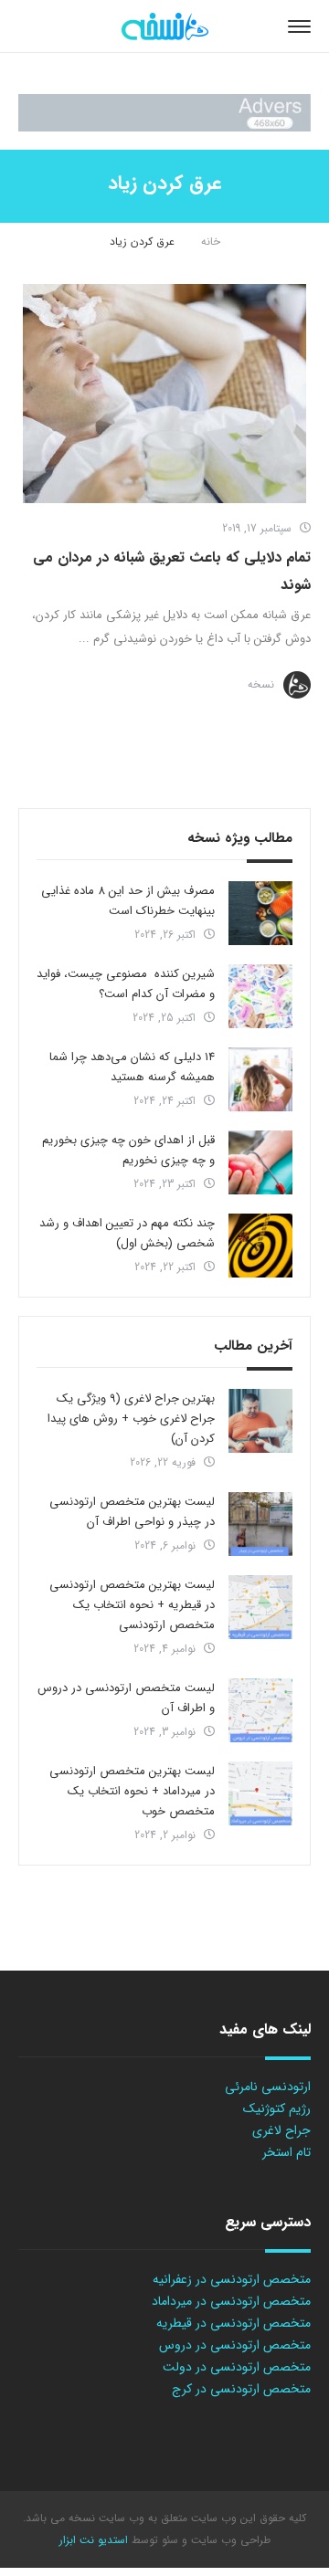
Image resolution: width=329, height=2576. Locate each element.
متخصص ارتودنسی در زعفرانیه (232, 2279)
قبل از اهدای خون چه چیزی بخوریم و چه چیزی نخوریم (128, 1150)
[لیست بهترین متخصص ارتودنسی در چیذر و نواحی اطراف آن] (260, 1524)
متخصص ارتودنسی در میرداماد (231, 2301)
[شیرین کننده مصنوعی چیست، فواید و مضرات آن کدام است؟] (260, 996)
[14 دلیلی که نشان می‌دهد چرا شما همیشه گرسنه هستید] (260, 1079)
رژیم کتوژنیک (277, 2108)
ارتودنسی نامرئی (268, 2087)
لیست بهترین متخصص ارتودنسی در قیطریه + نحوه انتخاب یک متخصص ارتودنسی (132, 1605)
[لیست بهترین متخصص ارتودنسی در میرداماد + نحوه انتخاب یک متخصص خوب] (260, 1793)
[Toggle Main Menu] (299, 26)
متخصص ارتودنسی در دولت (237, 2367)
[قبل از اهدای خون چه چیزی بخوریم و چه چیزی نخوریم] (260, 1162)
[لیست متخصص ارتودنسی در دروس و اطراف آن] (260, 1710)
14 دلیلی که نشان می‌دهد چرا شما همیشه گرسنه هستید (132, 1067)
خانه (211, 242)
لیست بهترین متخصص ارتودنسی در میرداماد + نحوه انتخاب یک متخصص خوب (132, 1791)
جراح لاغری (281, 2130)
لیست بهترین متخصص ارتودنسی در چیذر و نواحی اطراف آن (132, 1512)
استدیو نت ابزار (94, 2540)
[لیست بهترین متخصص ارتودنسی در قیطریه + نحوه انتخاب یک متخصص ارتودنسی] (260, 1607)
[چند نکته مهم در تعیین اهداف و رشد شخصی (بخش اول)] (260, 1246)
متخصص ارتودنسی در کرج (241, 2389)
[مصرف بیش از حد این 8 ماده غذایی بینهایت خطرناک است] (260, 913)
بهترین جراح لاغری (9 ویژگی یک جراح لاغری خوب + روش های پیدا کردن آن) (131, 1419)
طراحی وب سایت (229, 2540)
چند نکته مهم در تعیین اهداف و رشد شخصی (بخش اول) (127, 1233)
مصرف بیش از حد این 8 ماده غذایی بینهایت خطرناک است (128, 901)
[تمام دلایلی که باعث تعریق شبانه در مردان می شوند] (164, 394)
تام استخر (287, 2152)
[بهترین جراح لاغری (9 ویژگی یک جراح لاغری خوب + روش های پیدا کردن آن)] (260, 1421)
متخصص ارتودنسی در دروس (235, 2345)
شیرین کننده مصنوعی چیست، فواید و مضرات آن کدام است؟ (126, 984)
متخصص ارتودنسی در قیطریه (233, 2323)
